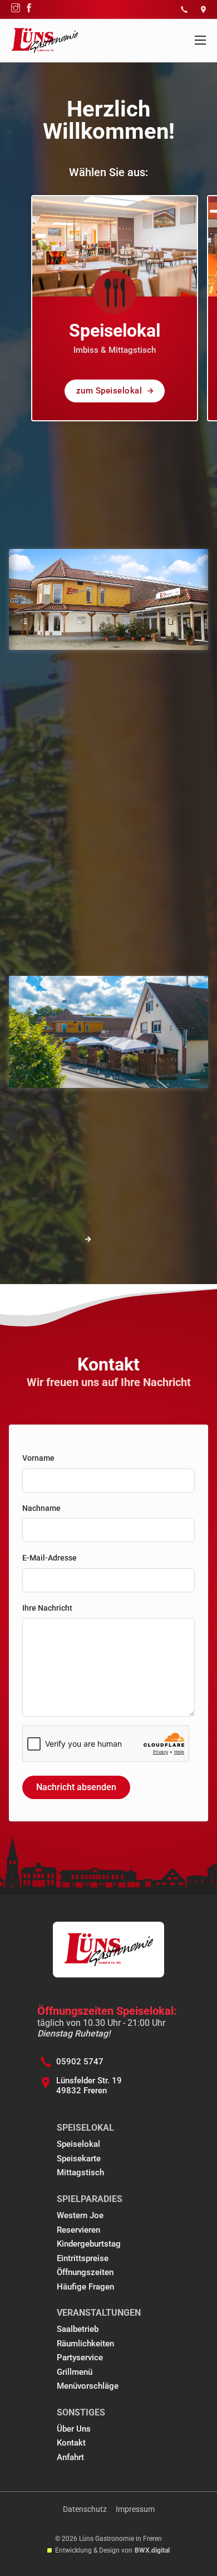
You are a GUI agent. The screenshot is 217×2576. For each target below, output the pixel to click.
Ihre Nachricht (47, 1608)
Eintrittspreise (83, 2258)
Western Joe (80, 2215)
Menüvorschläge (88, 2386)
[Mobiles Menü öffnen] (200, 40)
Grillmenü (75, 2372)
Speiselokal (78, 2144)
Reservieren (78, 2230)
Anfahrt (70, 2457)
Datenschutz (85, 2509)
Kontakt (71, 2443)
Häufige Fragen (85, 2287)
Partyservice (80, 2358)
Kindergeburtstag (89, 2244)
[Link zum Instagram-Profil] (16, 9)
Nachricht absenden (76, 1787)
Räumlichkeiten (85, 2344)
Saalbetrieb (78, 2329)
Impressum (135, 2509)
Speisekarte (79, 2159)
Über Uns (74, 2429)
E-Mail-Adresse (50, 1558)
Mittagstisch (80, 2172)
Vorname (38, 1458)
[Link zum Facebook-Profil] (29, 9)
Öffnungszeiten (85, 2272)
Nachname (41, 1508)
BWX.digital (152, 2550)
